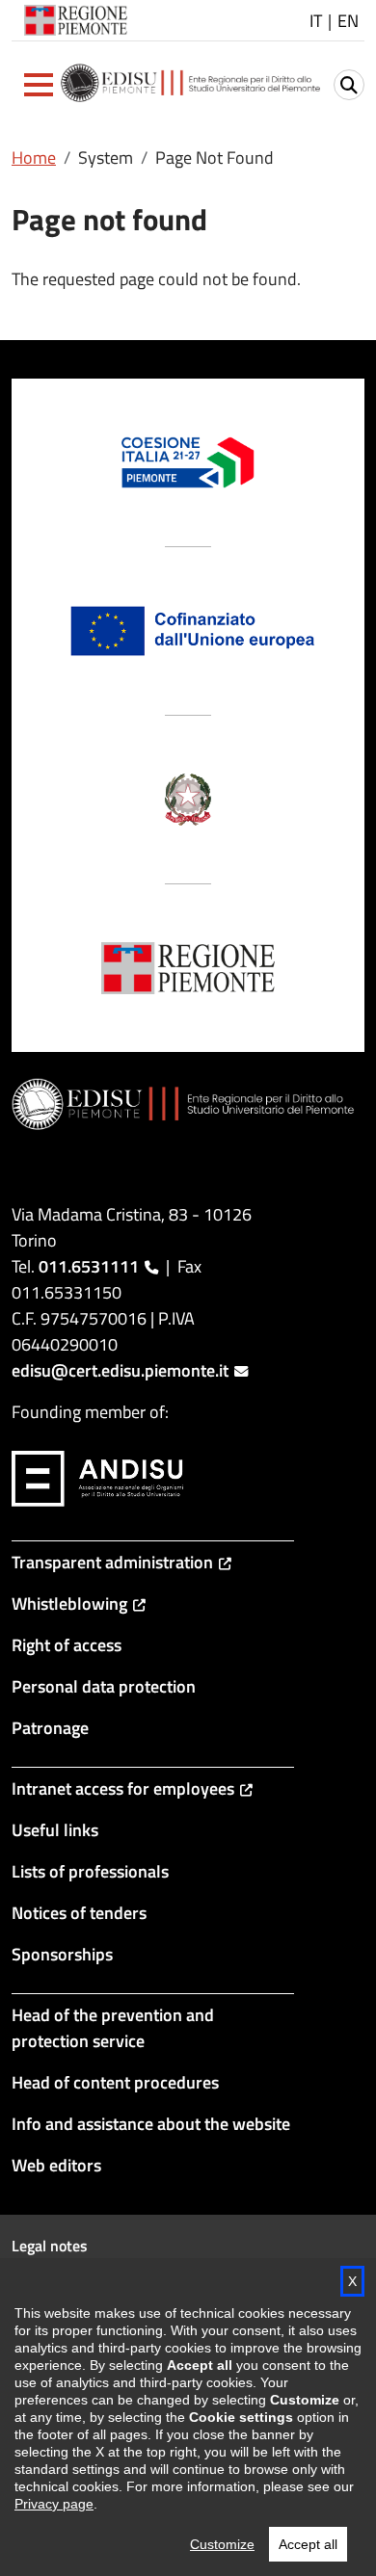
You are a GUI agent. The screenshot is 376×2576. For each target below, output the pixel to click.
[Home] (192, 85)
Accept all (308, 2544)
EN (348, 21)
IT (316, 21)
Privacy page (54, 2504)
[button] (39, 85)
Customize (222, 2544)
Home (34, 158)
